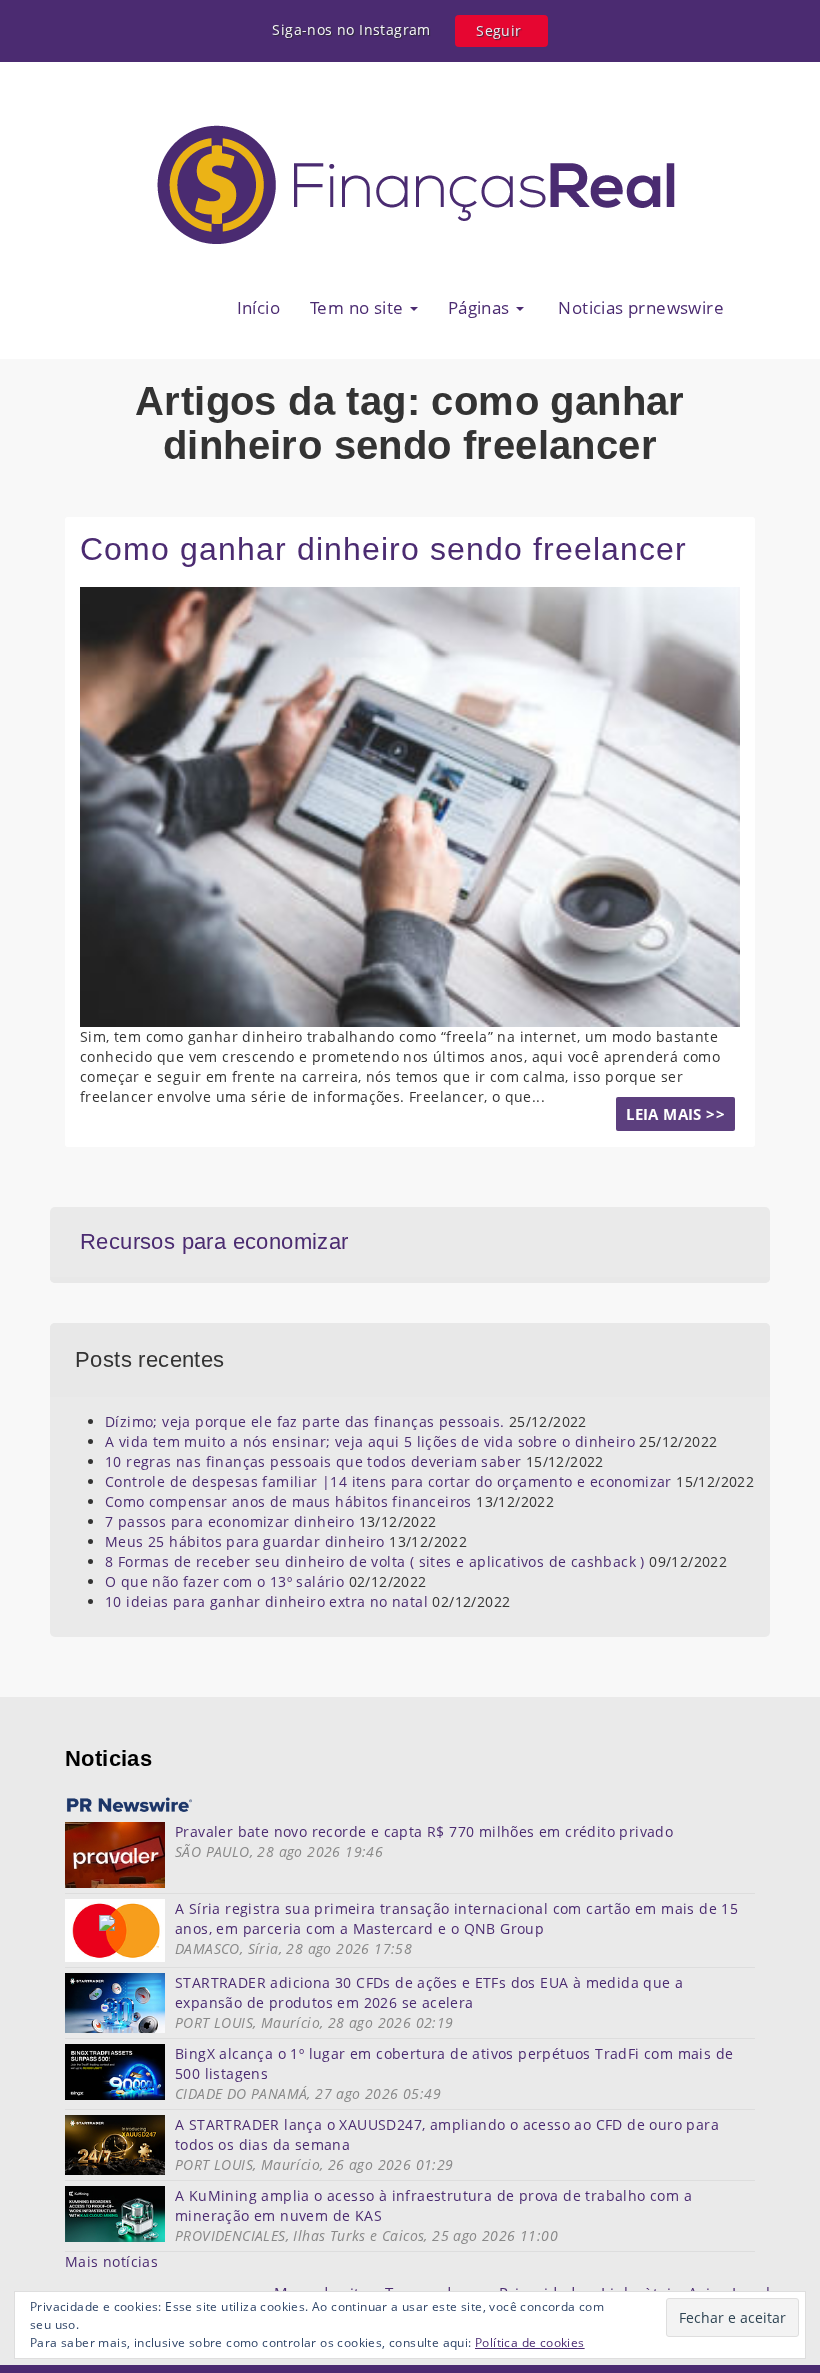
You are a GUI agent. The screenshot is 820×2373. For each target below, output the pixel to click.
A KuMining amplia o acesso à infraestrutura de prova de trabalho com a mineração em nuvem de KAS (433, 2205)
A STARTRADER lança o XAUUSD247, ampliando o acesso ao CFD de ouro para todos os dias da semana (447, 2134)
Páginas (481, 307)
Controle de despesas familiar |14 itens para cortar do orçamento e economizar (388, 1481)
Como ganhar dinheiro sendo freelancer (383, 549)
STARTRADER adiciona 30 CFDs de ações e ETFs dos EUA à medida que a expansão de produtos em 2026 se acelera (429, 1992)
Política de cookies (530, 2342)
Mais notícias (111, 2261)
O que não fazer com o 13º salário (224, 1581)
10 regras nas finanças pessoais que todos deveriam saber (313, 1461)
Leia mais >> (675, 1114)
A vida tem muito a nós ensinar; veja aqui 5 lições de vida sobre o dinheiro (370, 1441)
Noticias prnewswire (639, 307)
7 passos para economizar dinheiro (229, 1521)
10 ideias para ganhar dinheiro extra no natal (266, 1601)
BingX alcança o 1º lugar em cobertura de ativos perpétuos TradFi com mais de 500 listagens (454, 2063)
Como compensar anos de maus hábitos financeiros (288, 1501)
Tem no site (359, 307)
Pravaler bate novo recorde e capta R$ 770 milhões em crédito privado (424, 1831)
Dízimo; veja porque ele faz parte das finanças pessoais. (304, 1421)
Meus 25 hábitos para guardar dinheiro (245, 1541)
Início (258, 307)
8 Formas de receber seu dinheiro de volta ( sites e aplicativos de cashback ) (375, 1561)
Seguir (498, 30)
